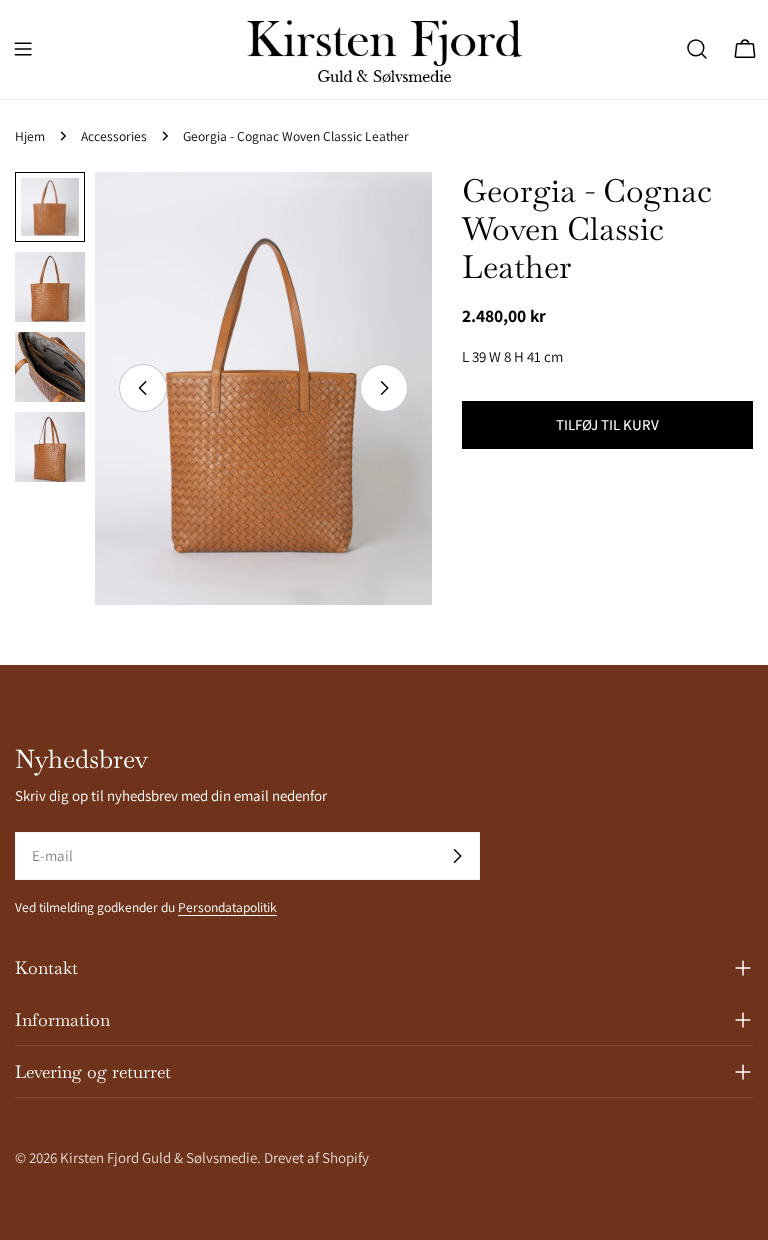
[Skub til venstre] (143, 388)
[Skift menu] (23, 49)
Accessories (114, 136)
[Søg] (697, 49)
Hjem (30, 136)
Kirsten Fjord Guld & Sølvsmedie (158, 1157)
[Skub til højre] (384, 388)
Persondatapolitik (227, 907)
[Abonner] (457, 856)
